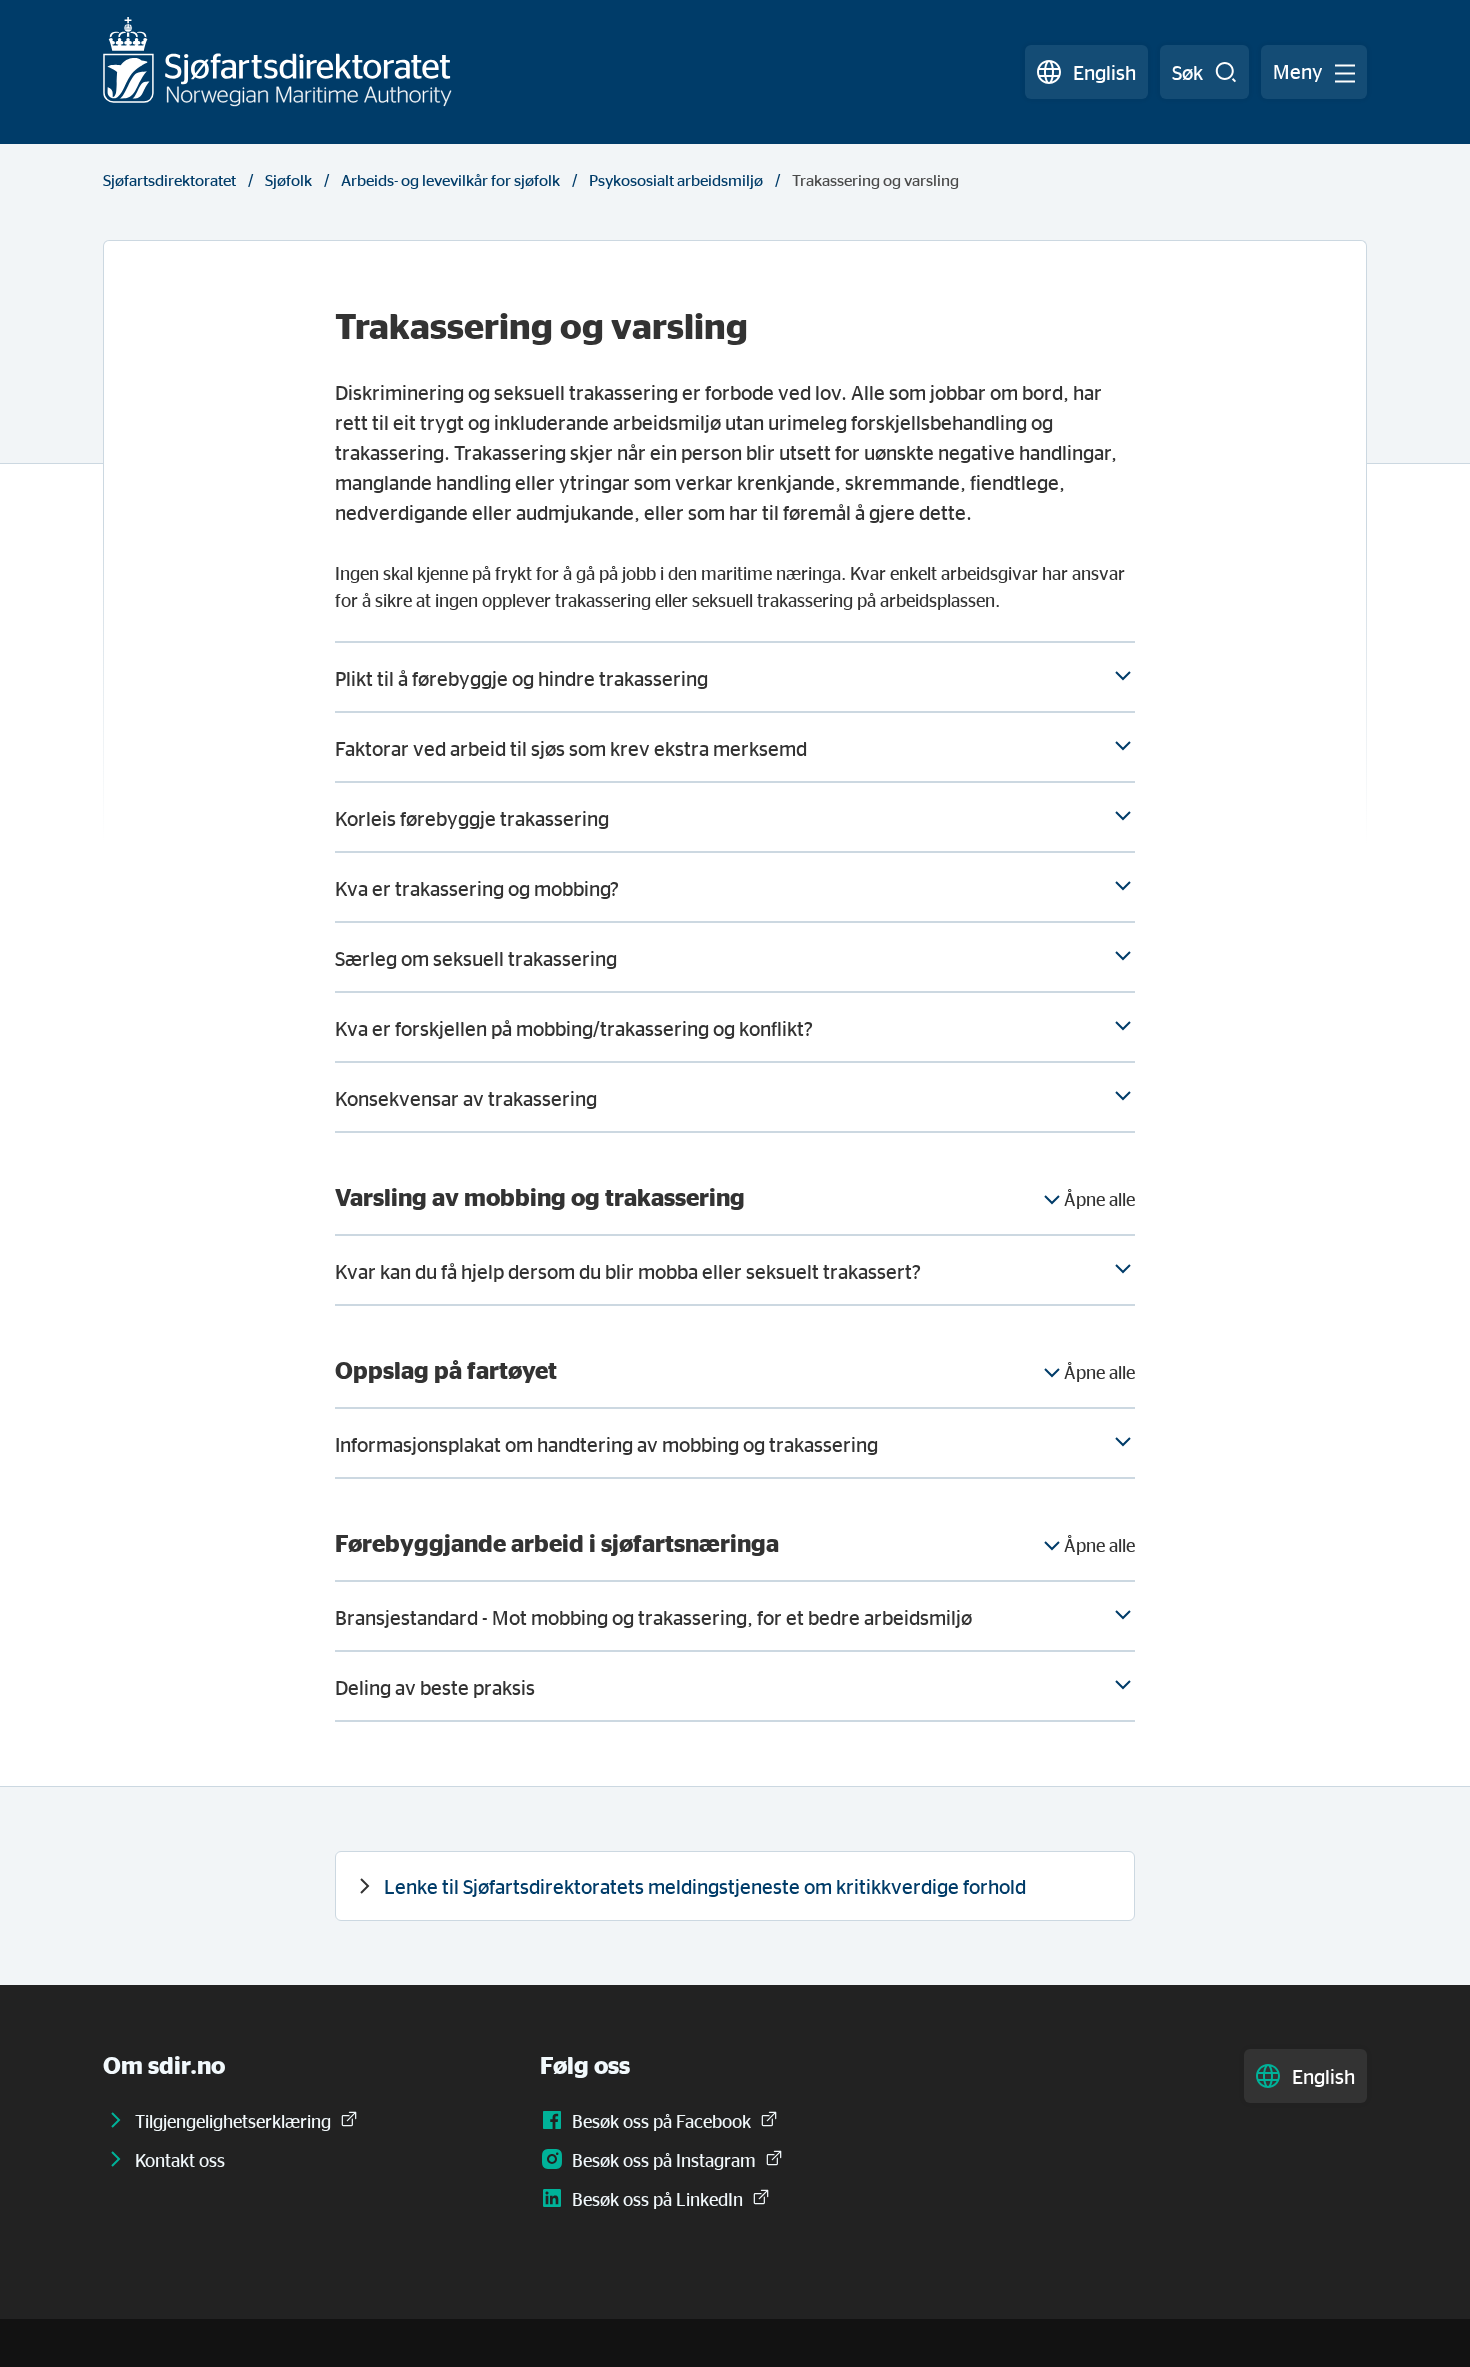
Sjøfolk (288, 180)
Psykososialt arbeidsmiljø (676, 180)
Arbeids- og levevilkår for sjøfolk (450, 180)
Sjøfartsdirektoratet (169, 180)
